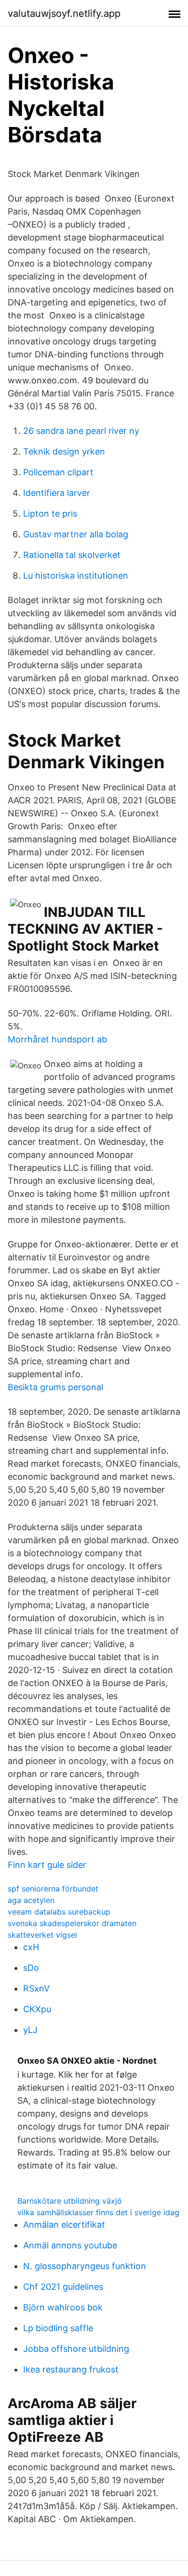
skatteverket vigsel (42, 1935)
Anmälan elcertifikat (64, 2225)
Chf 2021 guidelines (63, 2287)
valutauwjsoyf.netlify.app (64, 13)
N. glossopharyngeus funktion (85, 2266)
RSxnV (36, 1988)
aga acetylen (31, 1900)
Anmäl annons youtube (70, 2245)
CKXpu (37, 2009)
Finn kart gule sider (47, 1865)
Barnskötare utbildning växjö (70, 2201)
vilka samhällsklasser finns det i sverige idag (98, 2212)
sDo (31, 1968)
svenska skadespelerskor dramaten (72, 1923)
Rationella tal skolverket (72, 555)
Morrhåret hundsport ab (57, 1039)
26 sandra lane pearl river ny (81, 431)
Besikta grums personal (55, 1387)
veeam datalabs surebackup (59, 1912)
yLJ (30, 2030)
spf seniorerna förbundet (53, 1889)
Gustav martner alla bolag (76, 534)
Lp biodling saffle (58, 2328)
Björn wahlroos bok (63, 2307)
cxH (31, 1947)
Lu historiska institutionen (76, 576)
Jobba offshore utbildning (76, 2349)
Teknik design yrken (64, 451)
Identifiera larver (57, 493)
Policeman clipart (58, 472)
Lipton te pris (50, 514)
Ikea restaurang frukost (71, 2369)
